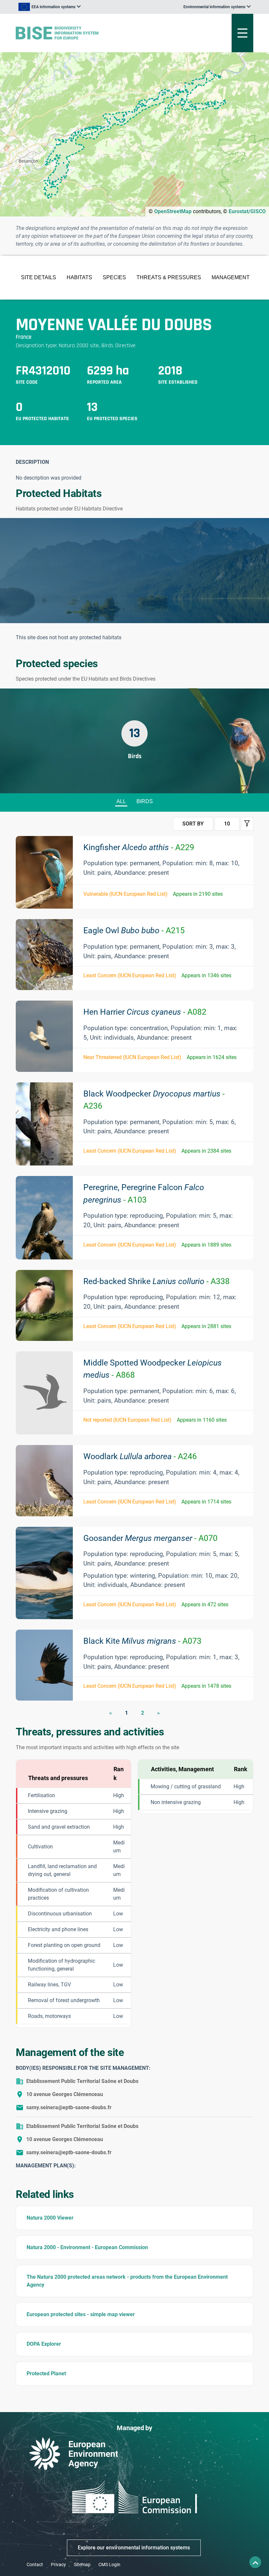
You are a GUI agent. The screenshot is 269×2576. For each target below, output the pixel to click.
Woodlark (140, 1456)
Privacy (58, 2565)
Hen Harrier (145, 1012)
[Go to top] (255, 2562)
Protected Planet (46, 2373)
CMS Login (109, 2565)
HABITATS (79, 277)
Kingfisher (139, 847)
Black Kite (142, 1641)
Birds (145, 801)
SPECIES (114, 277)
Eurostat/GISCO (247, 211)
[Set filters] (247, 824)
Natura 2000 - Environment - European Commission (87, 2247)
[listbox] (50, 7)
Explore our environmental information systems (134, 2548)
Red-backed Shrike (156, 1281)
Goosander (150, 1538)
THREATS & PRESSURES (169, 277)
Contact (35, 2565)
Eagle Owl (134, 930)
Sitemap (82, 2565)
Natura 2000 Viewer (50, 2218)
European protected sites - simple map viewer (81, 2314)
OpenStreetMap (173, 211)
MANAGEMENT (231, 277)
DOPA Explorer (44, 2344)
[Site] (93, 33)
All (121, 801)
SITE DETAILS (39, 277)
